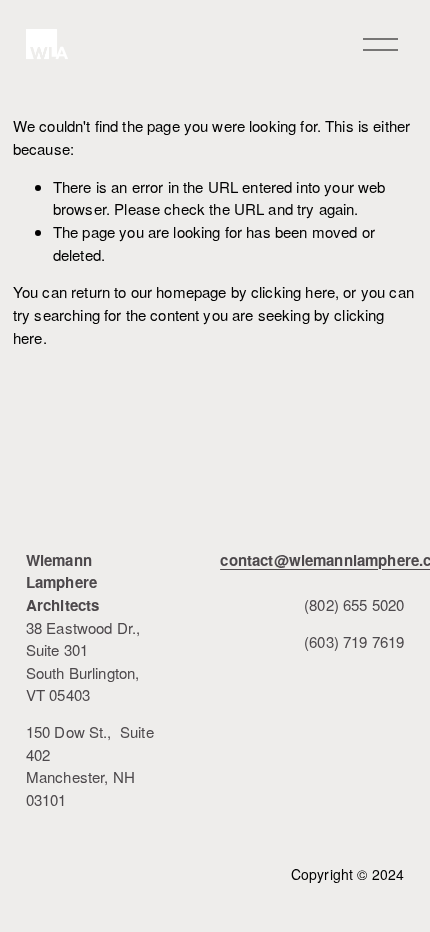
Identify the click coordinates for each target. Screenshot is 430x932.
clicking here (293, 291)
